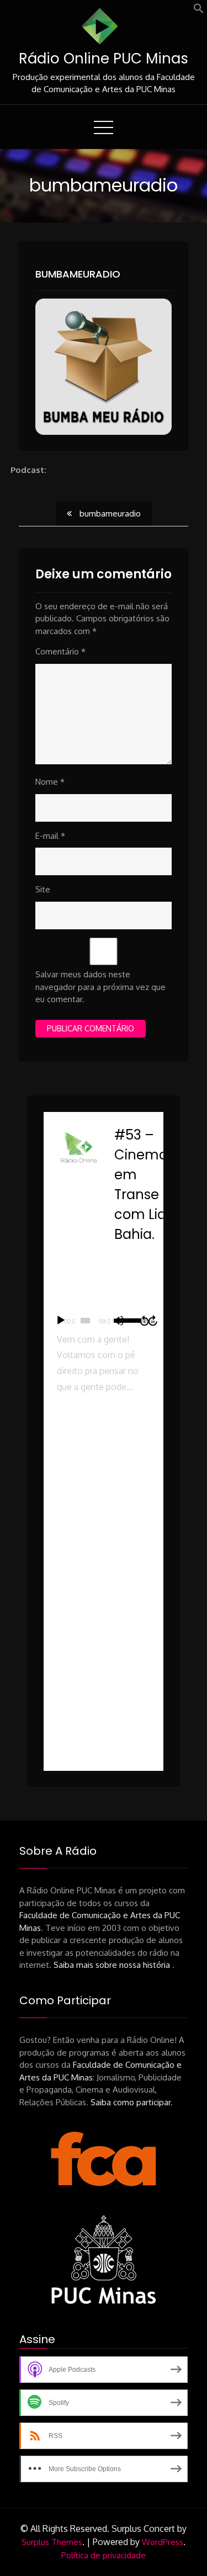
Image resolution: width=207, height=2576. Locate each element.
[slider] (85, 1321)
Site (43, 889)
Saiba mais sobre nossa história (113, 1965)
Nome (50, 782)
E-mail (50, 836)
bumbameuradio (78, 274)
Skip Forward (153, 1321)
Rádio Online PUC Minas (104, 58)
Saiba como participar (131, 2102)
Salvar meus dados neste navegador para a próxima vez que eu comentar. (100, 987)
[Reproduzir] (61, 1321)
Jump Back (144, 1321)
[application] (104, 1321)
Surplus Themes (52, 2542)
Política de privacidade (104, 2555)
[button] (199, 11)
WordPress (163, 2542)
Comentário (60, 651)
